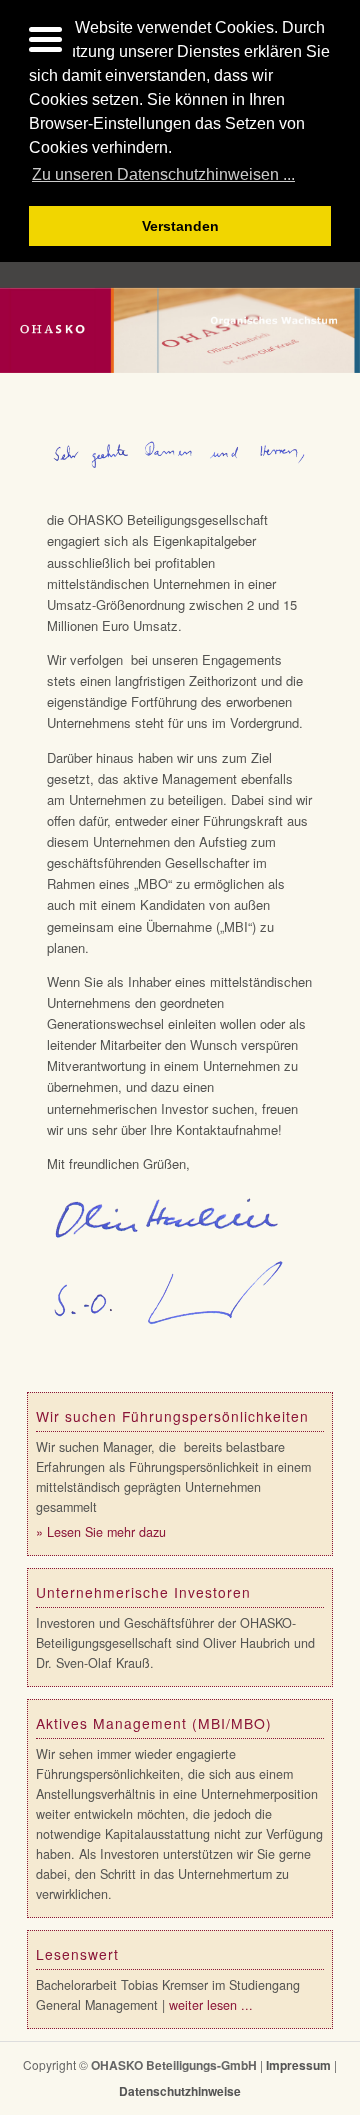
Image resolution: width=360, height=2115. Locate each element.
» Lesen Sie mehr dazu (101, 1532)
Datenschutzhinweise (180, 2091)
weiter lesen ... (211, 2005)
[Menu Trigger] (45, 37)
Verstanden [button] (180, 226)
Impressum (298, 2065)
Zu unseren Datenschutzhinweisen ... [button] (163, 174)
